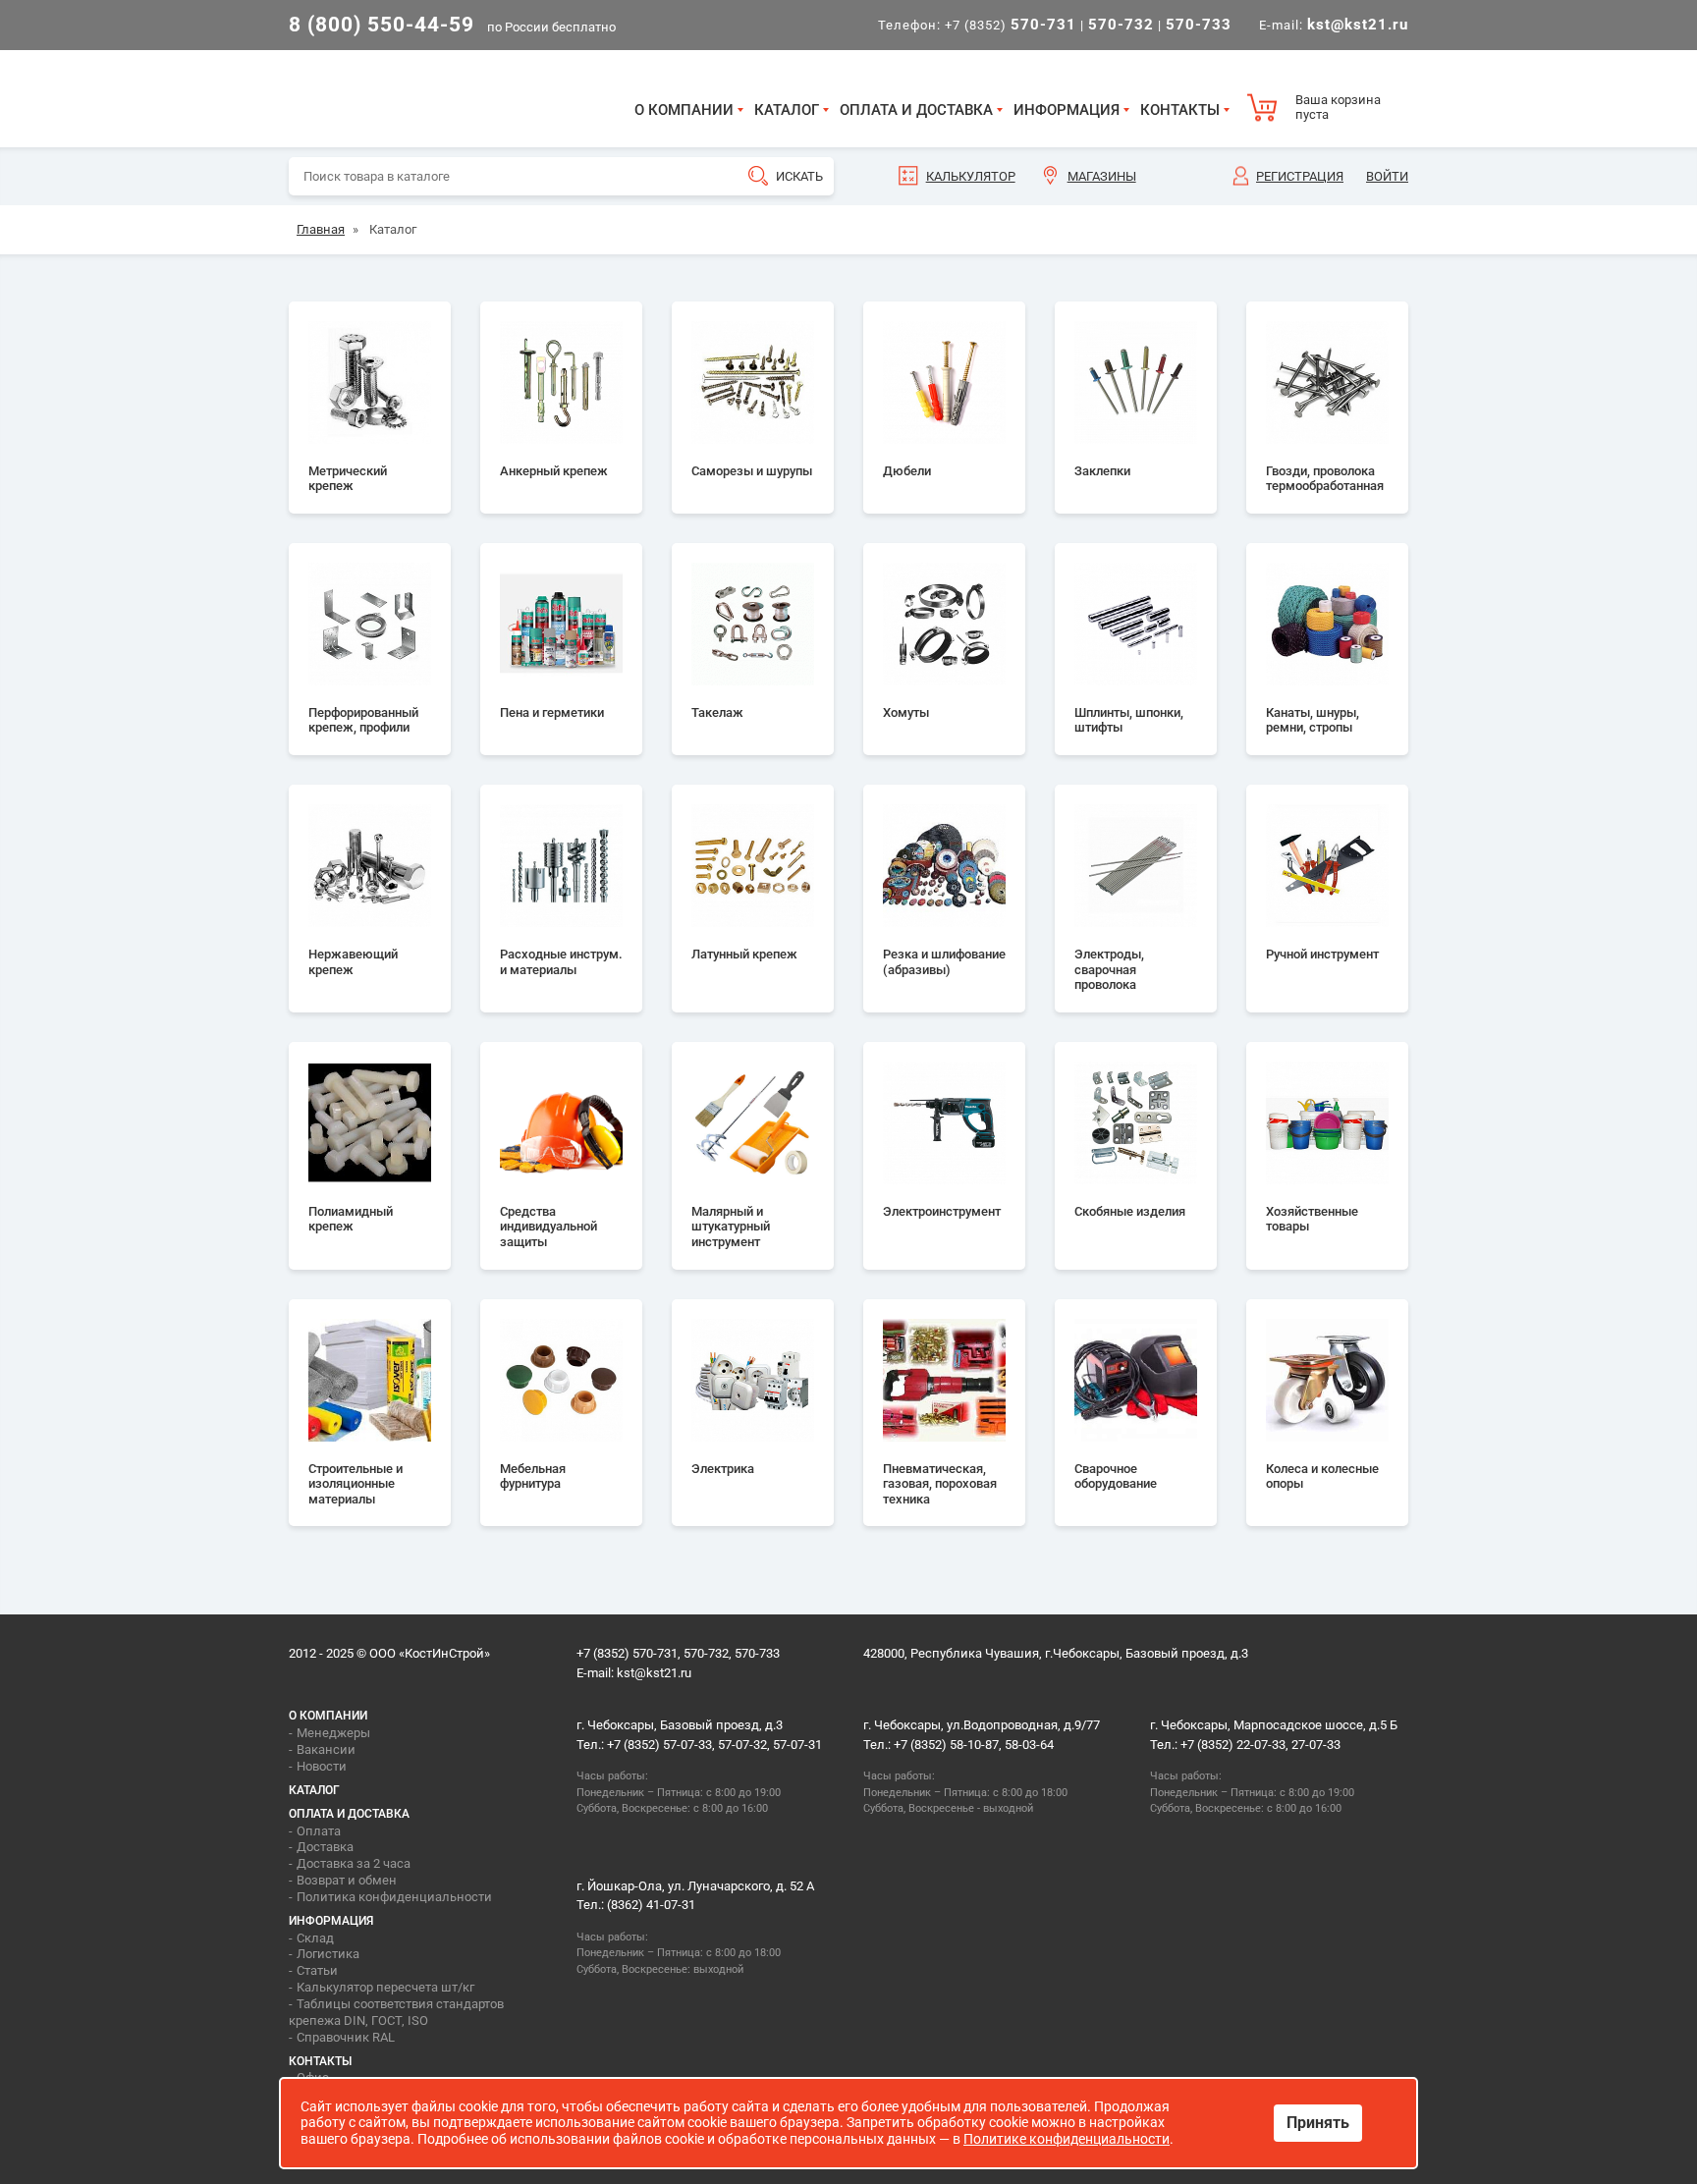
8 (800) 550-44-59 (382, 25)
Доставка (325, 1847)
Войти (1387, 176)
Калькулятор (971, 176)
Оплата (319, 1831)
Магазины (1102, 176)
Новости (322, 1766)
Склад (315, 1938)
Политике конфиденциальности (1067, 2139)
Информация (1067, 110)
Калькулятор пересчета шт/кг (385, 1987)
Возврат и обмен (347, 1880)
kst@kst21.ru (654, 1673)
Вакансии (326, 1749)
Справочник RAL (346, 2037)
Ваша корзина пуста (1338, 108)
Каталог (787, 110)
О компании (684, 110)
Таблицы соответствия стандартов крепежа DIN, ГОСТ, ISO (396, 2012)
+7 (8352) (1011, 25)
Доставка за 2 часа (354, 1863)
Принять (1318, 2123)
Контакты (1180, 110)
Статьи (317, 1970)
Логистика (328, 1954)
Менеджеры (333, 1733)
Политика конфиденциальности (394, 1897)
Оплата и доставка (916, 110)
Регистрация (1300, 176)
